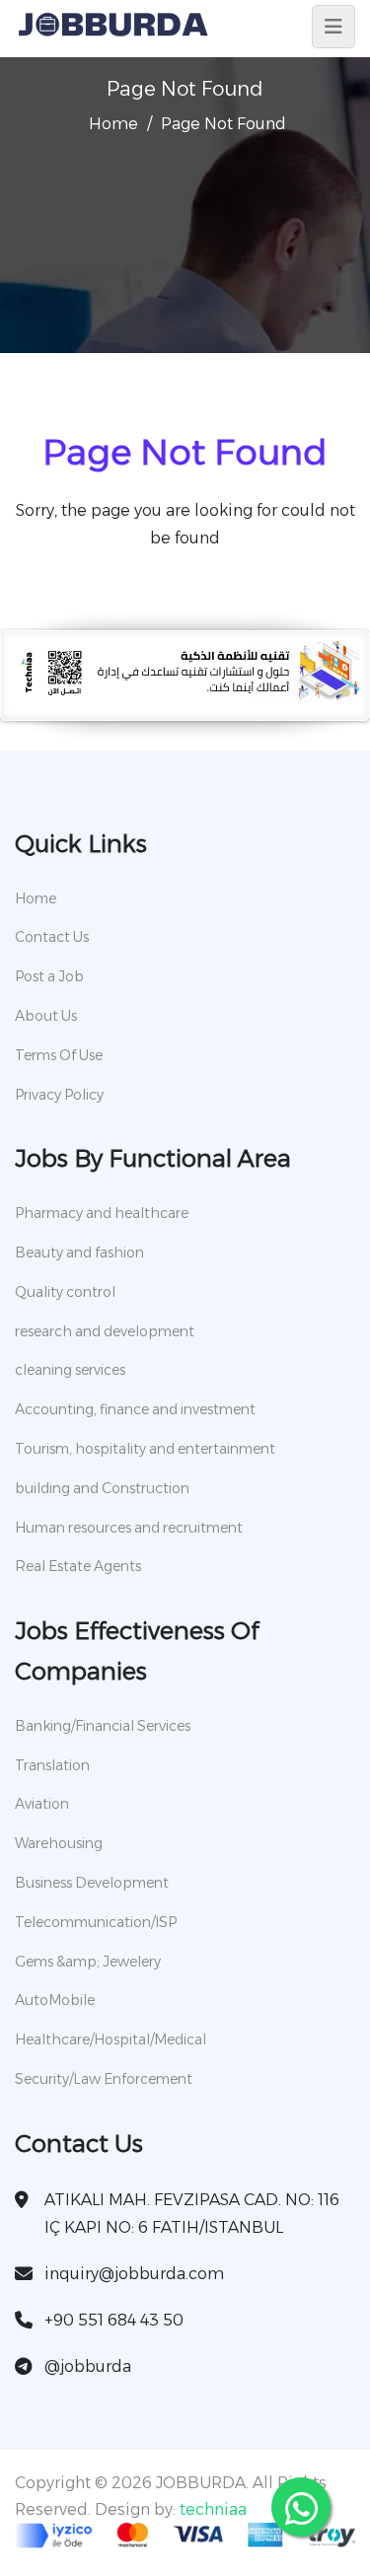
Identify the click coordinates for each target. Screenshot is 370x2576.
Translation (52, 1765)
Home (113, 124)
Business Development (92, 1883)
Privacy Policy (59, 1095)
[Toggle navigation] (333, 27)
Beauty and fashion (79, 1252)
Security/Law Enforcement (104, 2079)
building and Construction (102, 1488)
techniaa (213, 2509)
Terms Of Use (59, 1055)
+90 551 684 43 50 (114, 2320)
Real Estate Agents (78, 1566)
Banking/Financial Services (103, 1726)
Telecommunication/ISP (96, 1922)
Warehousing (59, 1843)
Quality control (65, 1292)
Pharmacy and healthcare (102, 1213)
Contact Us (52, 937)
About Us (46, 1016)
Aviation (42, 1804)
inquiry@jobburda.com (134, 2274)
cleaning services (70, 1370)
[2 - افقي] (185, 697)
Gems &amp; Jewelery (88, 1962)
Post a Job (49, 976)
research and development (105, 1331)
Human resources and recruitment (129, 1528)
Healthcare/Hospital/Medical (111, 2039)
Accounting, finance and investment (135, 1409)
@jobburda (88, 2366)
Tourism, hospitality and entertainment (145, 1449)
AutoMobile (55, 2000)
